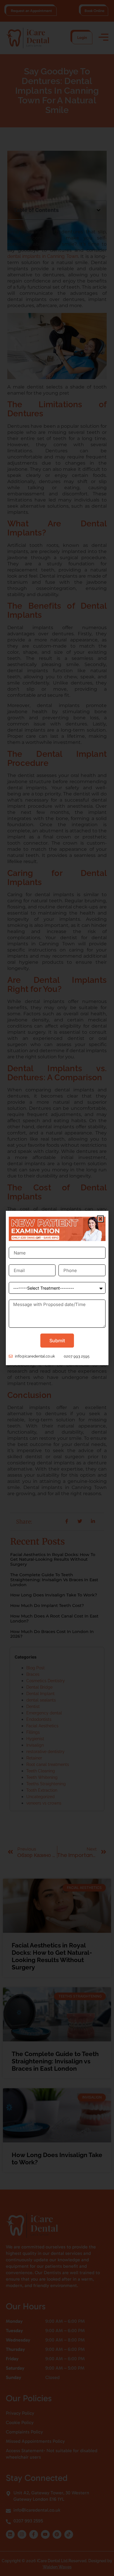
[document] (57, 1288)
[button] (100, 1219)
